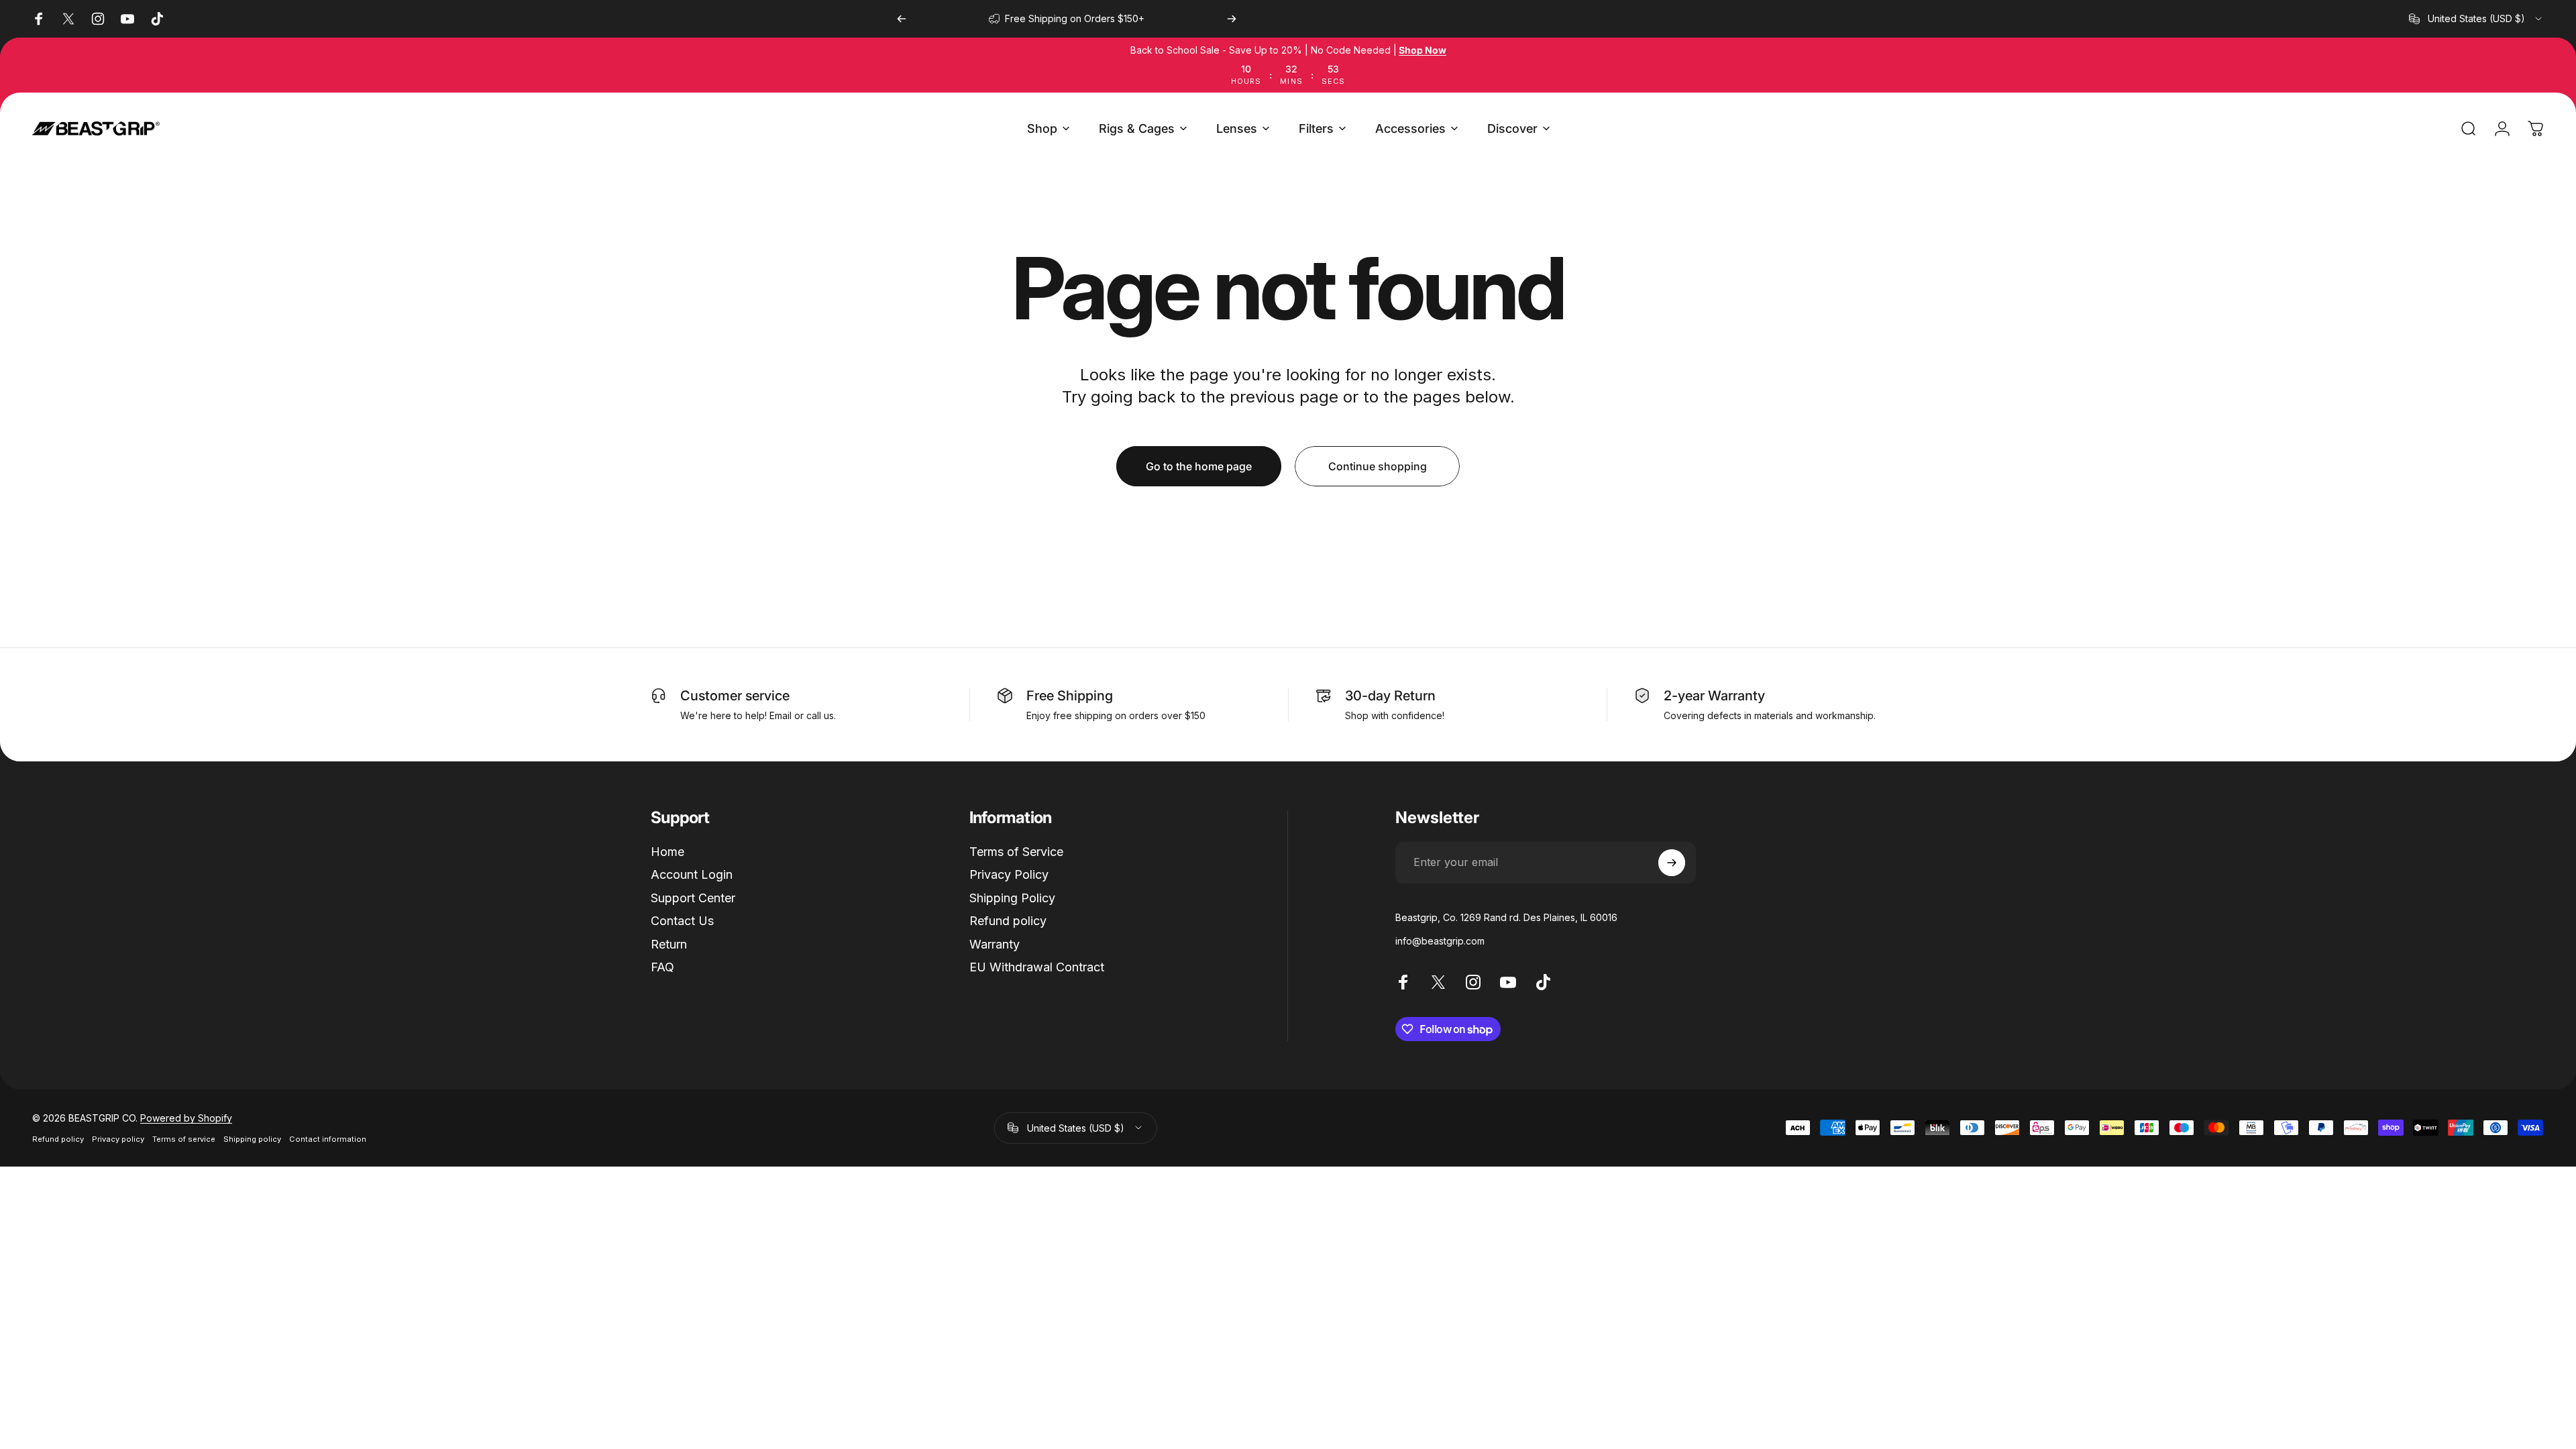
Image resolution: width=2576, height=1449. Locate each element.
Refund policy (1008, 921)
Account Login (692, 874)
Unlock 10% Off (406, 1235)
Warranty (995, 944)
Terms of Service (1016, 852)
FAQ (662, 967)
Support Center (693, 898)
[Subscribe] (1672, 863)
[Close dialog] (520, 1060)
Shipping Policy (1012, 898)
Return (669, 944)
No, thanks (406, 1283)
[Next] (1232, 19)
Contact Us (682, 921)
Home (667, 852)
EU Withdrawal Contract (1037, 967)
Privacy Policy (1009, 874)
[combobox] (2476, 19)
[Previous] (902, 19)
